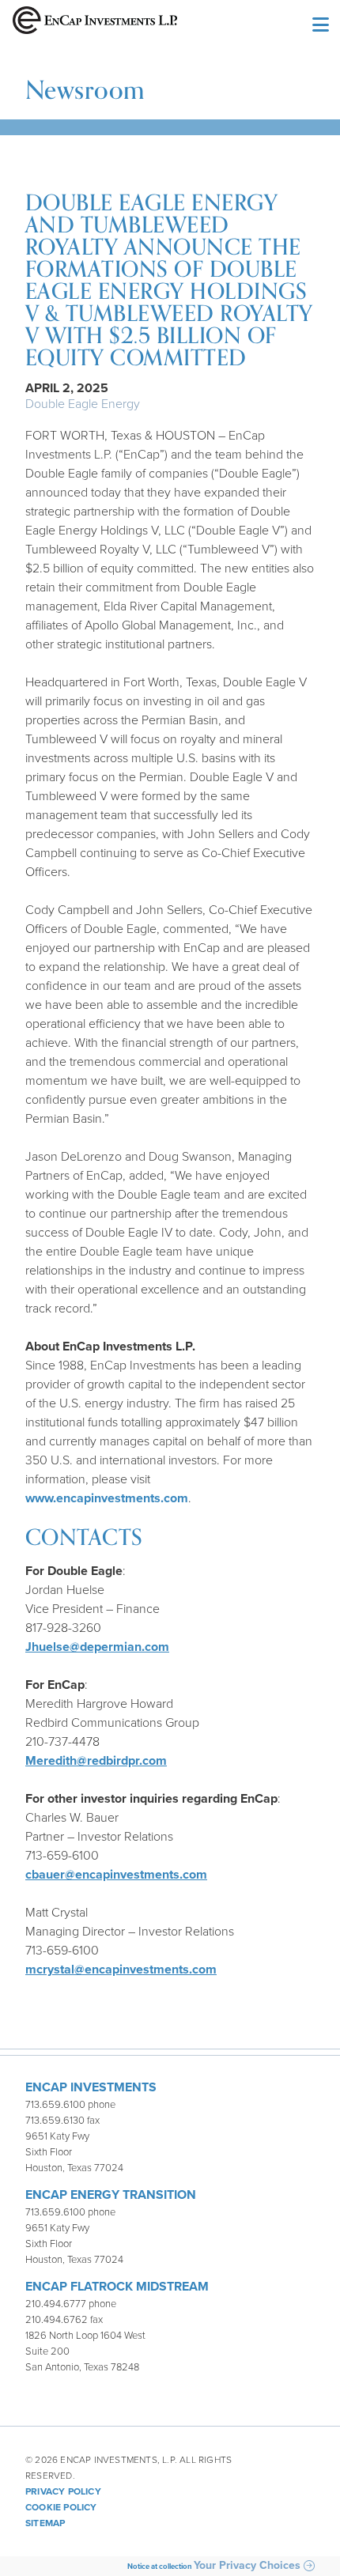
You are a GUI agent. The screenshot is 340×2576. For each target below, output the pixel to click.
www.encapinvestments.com (107, 1498)
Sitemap (45, 2523)
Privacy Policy (63, 2491)
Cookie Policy (61, 2507)
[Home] (95, 26)
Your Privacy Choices (247, 2566)
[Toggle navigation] (319, 26)
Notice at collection (160, 2567)
